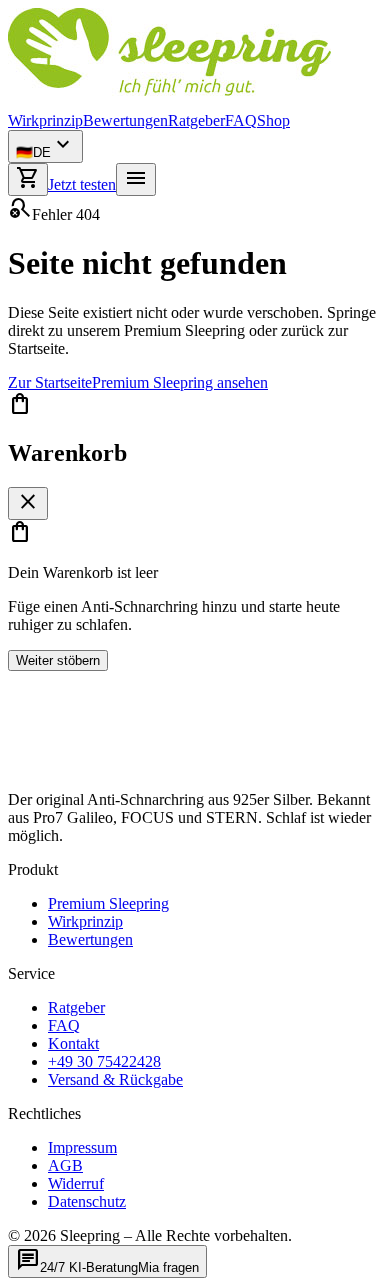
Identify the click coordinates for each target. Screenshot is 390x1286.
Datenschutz (87, 1201)
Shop (273, 120)
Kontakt (73, 1043)
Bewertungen (125, 120)
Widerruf (76, 1183)
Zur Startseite (50, 382)
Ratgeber (196, 120)
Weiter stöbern (58, 660)
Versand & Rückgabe (115, 1079)
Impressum (82, 1147)
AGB (65, 1165)
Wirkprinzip (45, 120)
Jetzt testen (82, 184)
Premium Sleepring (108, 903)
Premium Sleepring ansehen (180, 382)
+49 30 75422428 (104, 1061)
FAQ (241, 120)
